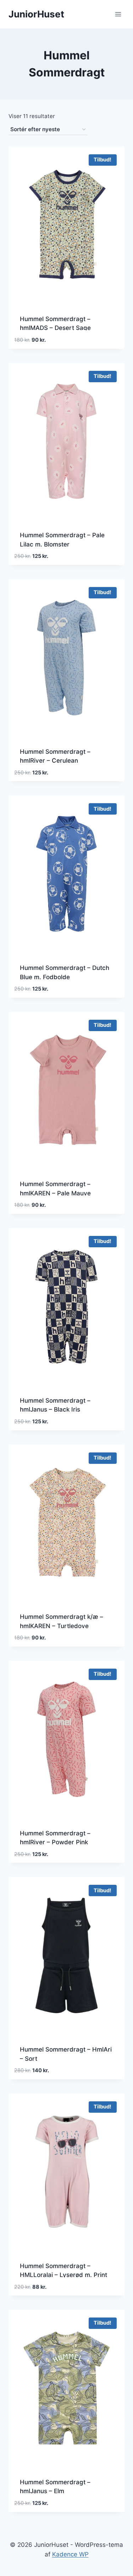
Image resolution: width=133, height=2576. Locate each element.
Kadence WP (70, 2554)
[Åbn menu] (118, 14)
